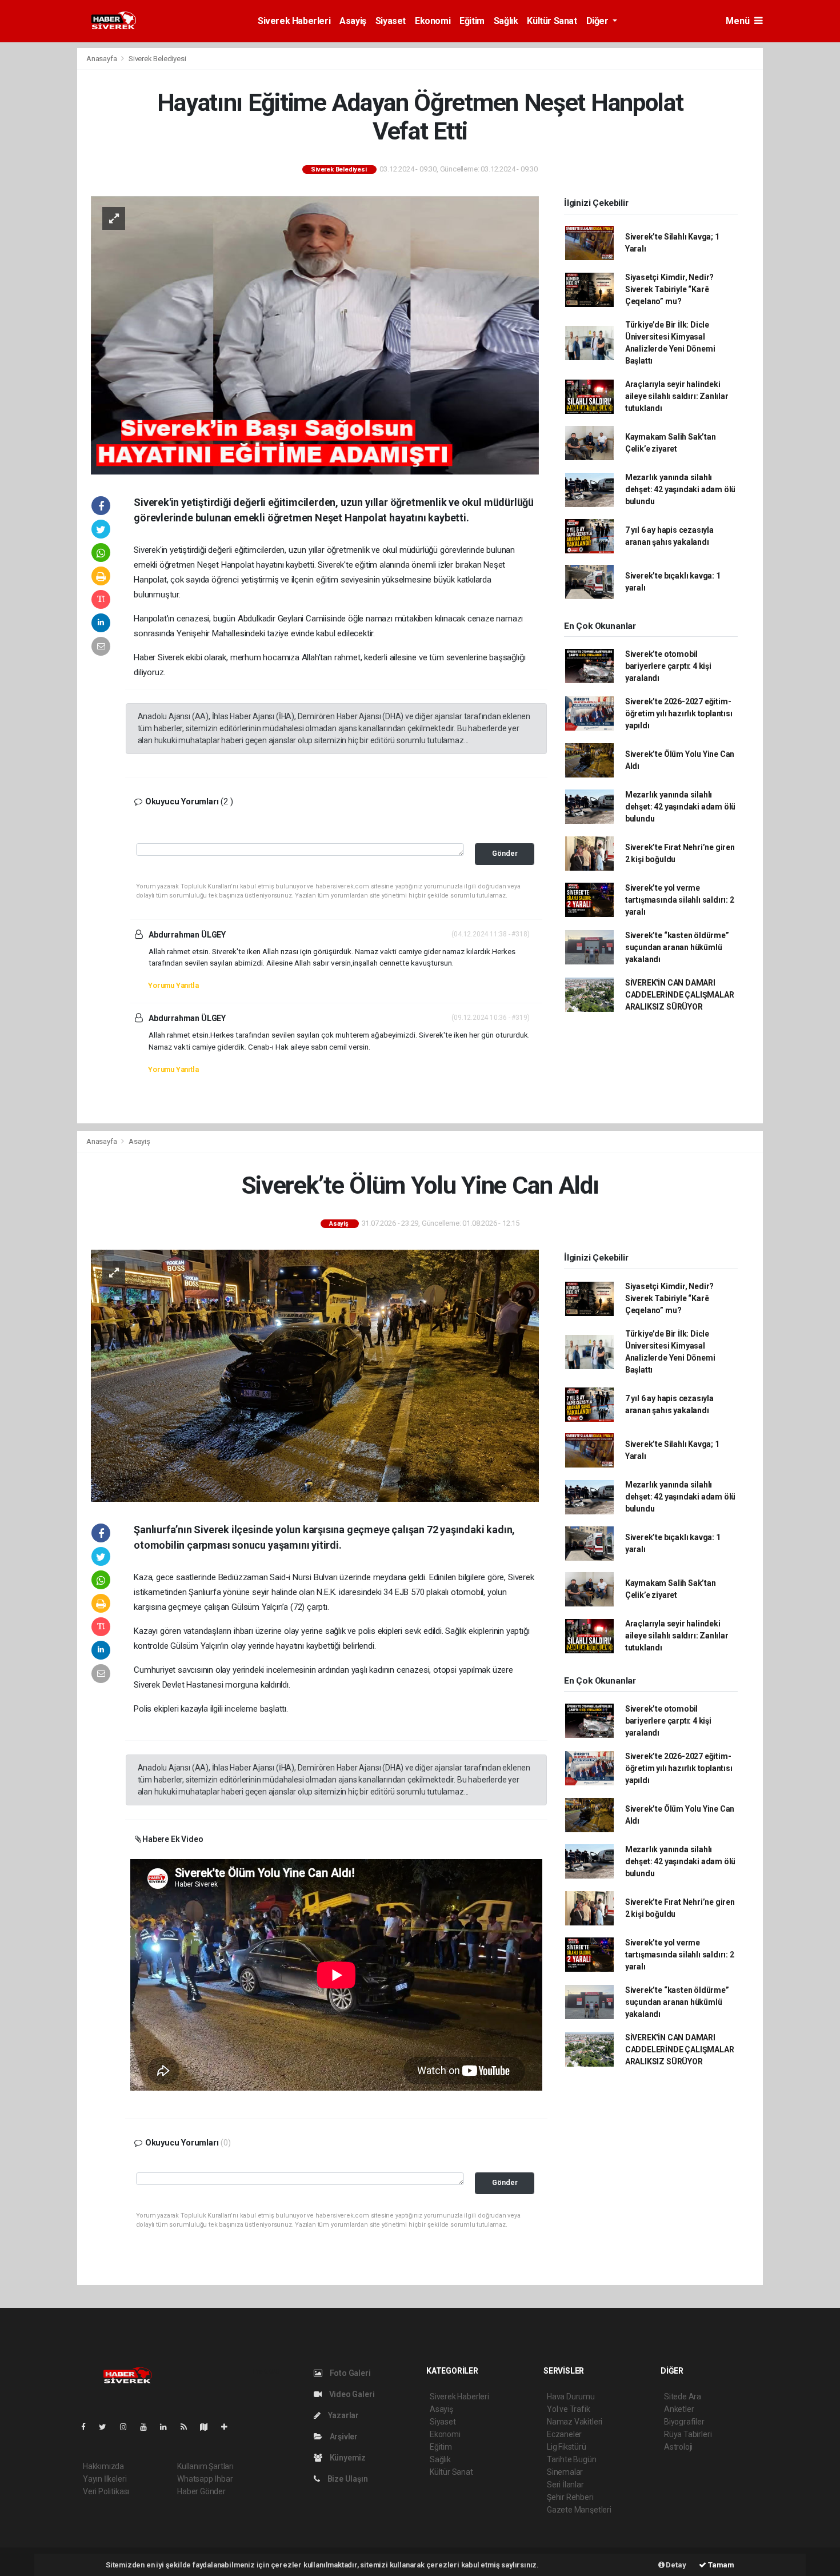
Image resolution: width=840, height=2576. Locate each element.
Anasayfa (102, 59)
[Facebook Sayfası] (88, 2427)
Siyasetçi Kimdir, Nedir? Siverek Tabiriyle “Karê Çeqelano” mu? (669, 289)
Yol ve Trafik (569, 2409)
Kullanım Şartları (205, 2466)
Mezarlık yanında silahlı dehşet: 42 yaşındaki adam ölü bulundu (680, 489)
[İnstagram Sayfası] (128, 2427)
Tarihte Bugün (572, 2459)
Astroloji (678, 2447)
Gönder (505, 853)
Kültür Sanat (552, 21)
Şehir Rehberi (570, 2497)
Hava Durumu (571, 2396)
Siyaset (391, 21)
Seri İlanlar (565, 2485)
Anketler (679, 2409)
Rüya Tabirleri (688, 2434)
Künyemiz (347, 2458)
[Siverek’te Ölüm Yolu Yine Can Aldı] (315, 1375)
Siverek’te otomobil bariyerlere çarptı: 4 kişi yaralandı (668, 666)
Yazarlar (343, 2415)
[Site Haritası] (209, 2427)
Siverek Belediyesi (157, 59)
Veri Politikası (106, 2491)
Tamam (720, 2565)
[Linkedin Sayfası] (168, 2427)
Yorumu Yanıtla (173, 985)
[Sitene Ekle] (229, 2427)
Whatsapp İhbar (205, 2479)
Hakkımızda (103, 2466)
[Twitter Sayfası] (107, 2427)
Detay (675, 2565)
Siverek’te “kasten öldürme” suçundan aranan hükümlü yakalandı (677, 947)
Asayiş (353, 21)
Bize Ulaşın (347, 2479)
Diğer (599, 21)
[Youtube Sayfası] (148, 2427)
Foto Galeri (349, 2373)
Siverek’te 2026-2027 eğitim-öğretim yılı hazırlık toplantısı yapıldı (679, 713)
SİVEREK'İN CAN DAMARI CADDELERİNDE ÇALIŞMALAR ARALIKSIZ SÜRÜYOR (680, 995)
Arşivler (343, 2437)
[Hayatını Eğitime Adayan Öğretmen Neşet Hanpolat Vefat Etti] (315, 334)
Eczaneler (564, 2434)
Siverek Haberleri (294, 21)
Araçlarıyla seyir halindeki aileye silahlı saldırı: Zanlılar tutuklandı (677, 396)
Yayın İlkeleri (105, 2479)
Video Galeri (351, 2394)
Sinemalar (565, 2472)
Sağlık (506, 21)
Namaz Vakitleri (575, 2422)
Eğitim (472, 21)
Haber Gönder (201, 2491)
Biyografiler (684, 2422)
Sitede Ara (683, 2396)
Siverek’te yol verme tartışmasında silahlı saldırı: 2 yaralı (680, 900)
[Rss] (188, 2427)
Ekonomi (433, 21)
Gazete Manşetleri (579, 2510)
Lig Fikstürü (567, 2447)
